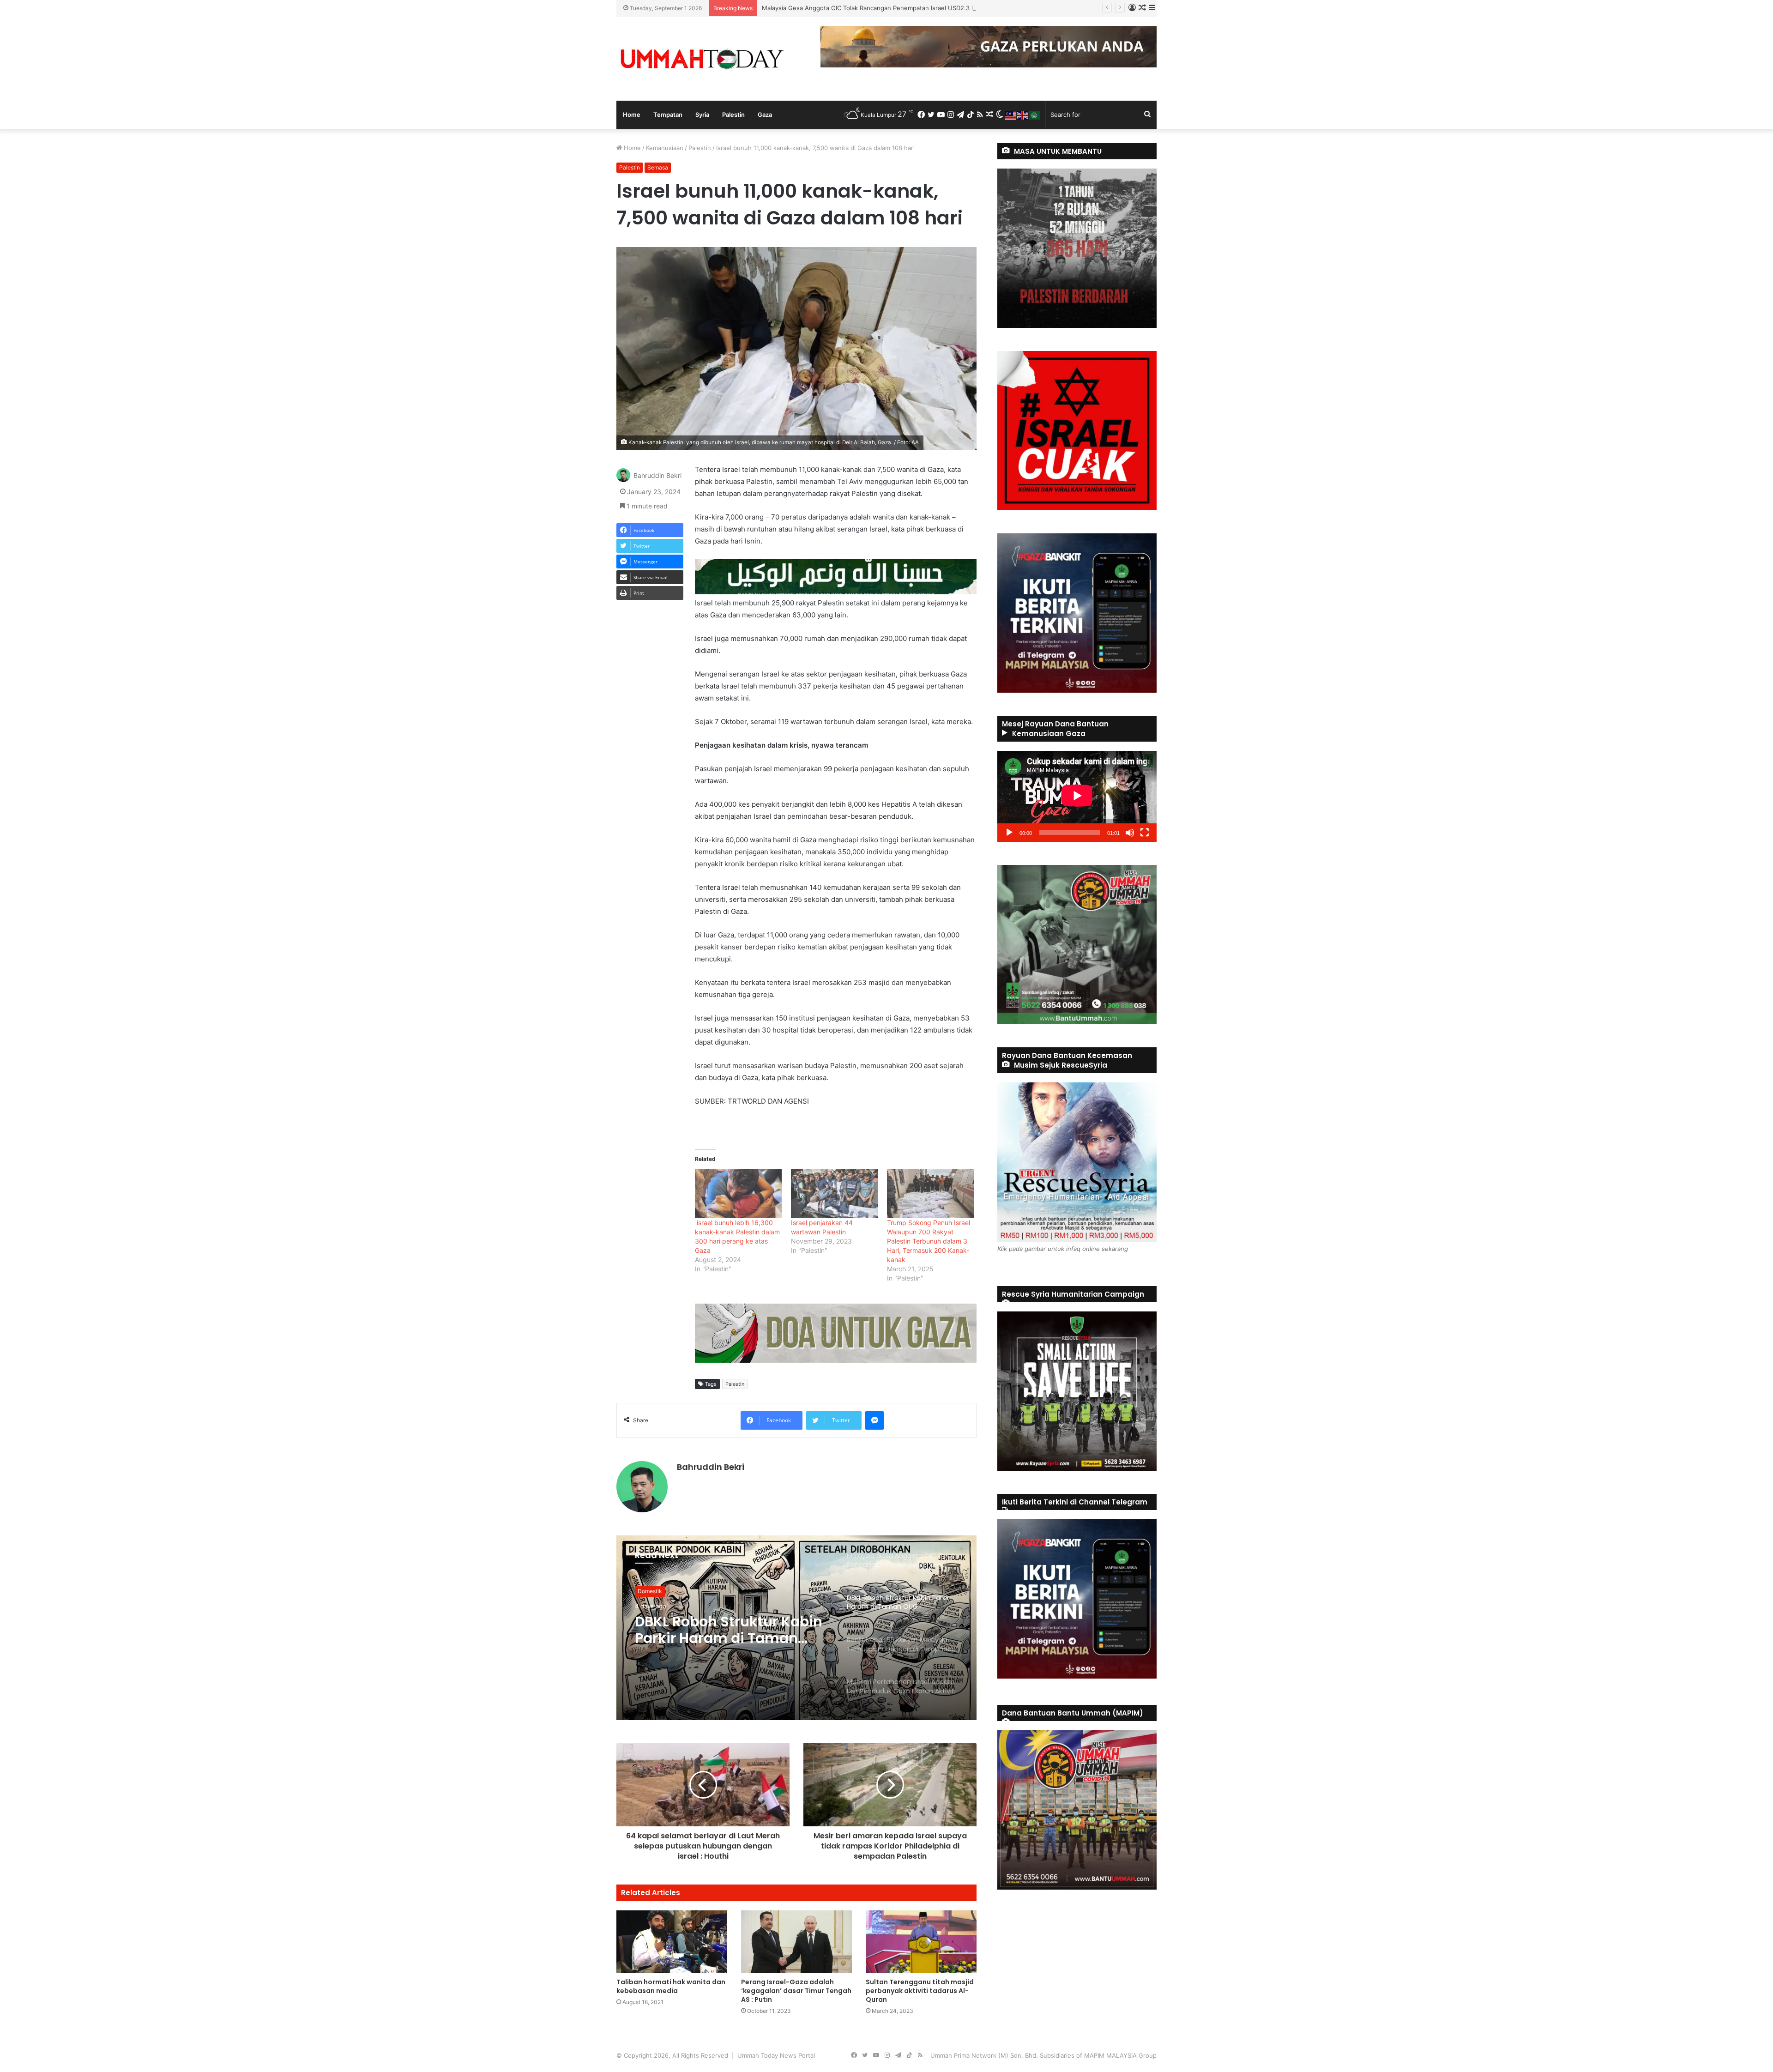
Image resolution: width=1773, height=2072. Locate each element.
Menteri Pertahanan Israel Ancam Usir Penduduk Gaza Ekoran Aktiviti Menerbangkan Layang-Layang (726, 1630)
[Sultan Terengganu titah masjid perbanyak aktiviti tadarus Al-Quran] (921, 1942)
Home (632, 115)
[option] (796, 1628)
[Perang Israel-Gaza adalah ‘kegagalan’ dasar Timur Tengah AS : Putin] (796, 1942)
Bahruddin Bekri (657, 476)
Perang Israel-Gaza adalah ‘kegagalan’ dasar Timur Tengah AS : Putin (796, 1991)
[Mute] (1130, 833)
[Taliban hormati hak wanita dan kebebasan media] (672, 1942)
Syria (702, 115)
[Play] (1009, 833)
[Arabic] (1035, 115)
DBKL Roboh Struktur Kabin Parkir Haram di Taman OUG (841, 8)
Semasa (658, 167)
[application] (1077, 796)
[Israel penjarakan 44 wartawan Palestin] (834, 1193)
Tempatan (668, 115)
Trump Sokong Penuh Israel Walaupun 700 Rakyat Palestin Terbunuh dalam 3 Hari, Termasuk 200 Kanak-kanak (929, 1241)
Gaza (765, 115)
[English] (1023, 115)
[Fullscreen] (1145, 833)
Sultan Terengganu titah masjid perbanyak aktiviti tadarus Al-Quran (920, 1991)
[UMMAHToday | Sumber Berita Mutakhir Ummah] (702, 59)
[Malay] (1011, 115)
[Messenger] (874, 1420)
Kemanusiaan (665, 148)
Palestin (733, 115)
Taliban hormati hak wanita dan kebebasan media (671, 1986)
